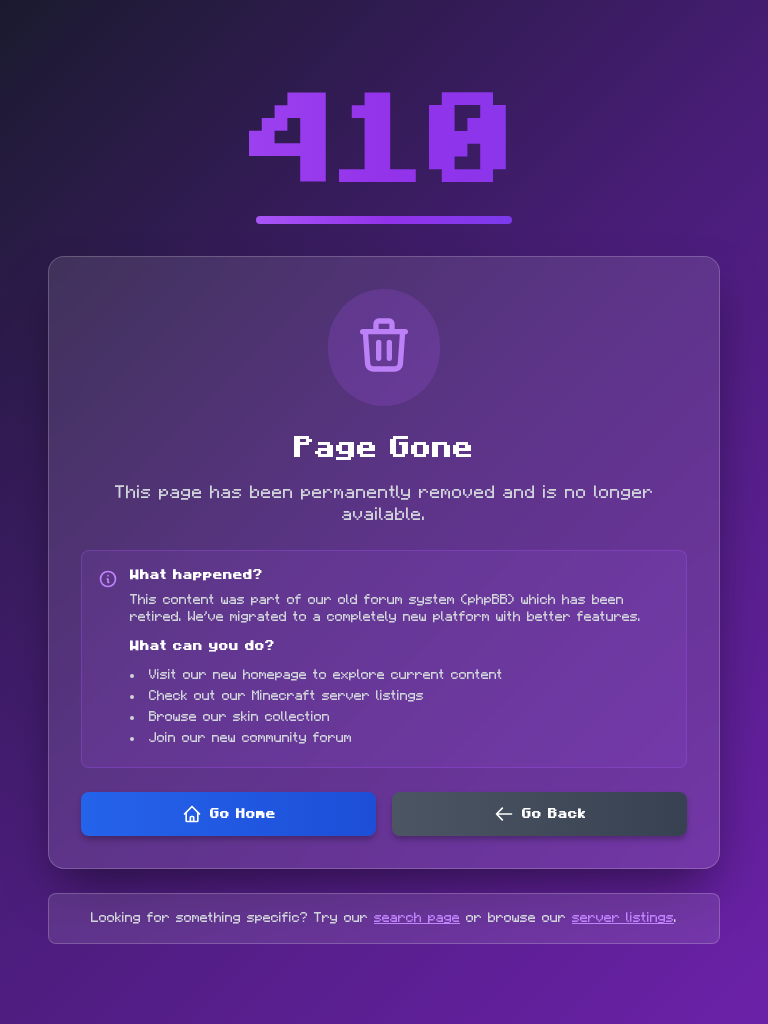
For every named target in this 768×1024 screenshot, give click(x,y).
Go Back (554, 814)
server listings (623, 918)
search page (417, 918)
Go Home (243, 814)
